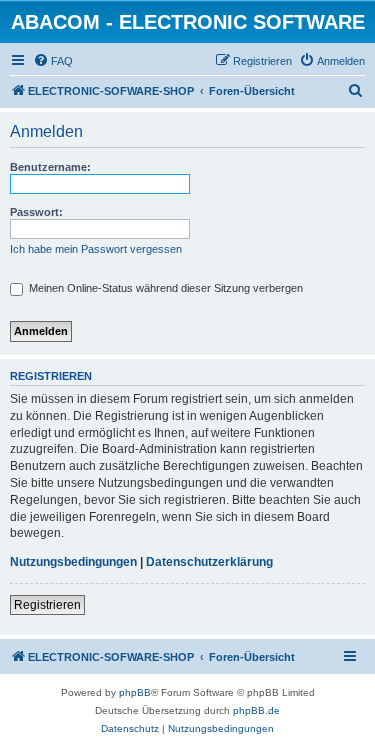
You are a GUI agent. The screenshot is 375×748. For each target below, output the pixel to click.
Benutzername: (50, 167)
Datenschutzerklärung (209, 562)
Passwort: (36, 212)
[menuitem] (53, 61)
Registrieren (47, 605)
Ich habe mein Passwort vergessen (96, 249)
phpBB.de (256, 710)
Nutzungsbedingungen (73, 562)
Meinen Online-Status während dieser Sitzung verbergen (164, 288)
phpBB (135, 692)
